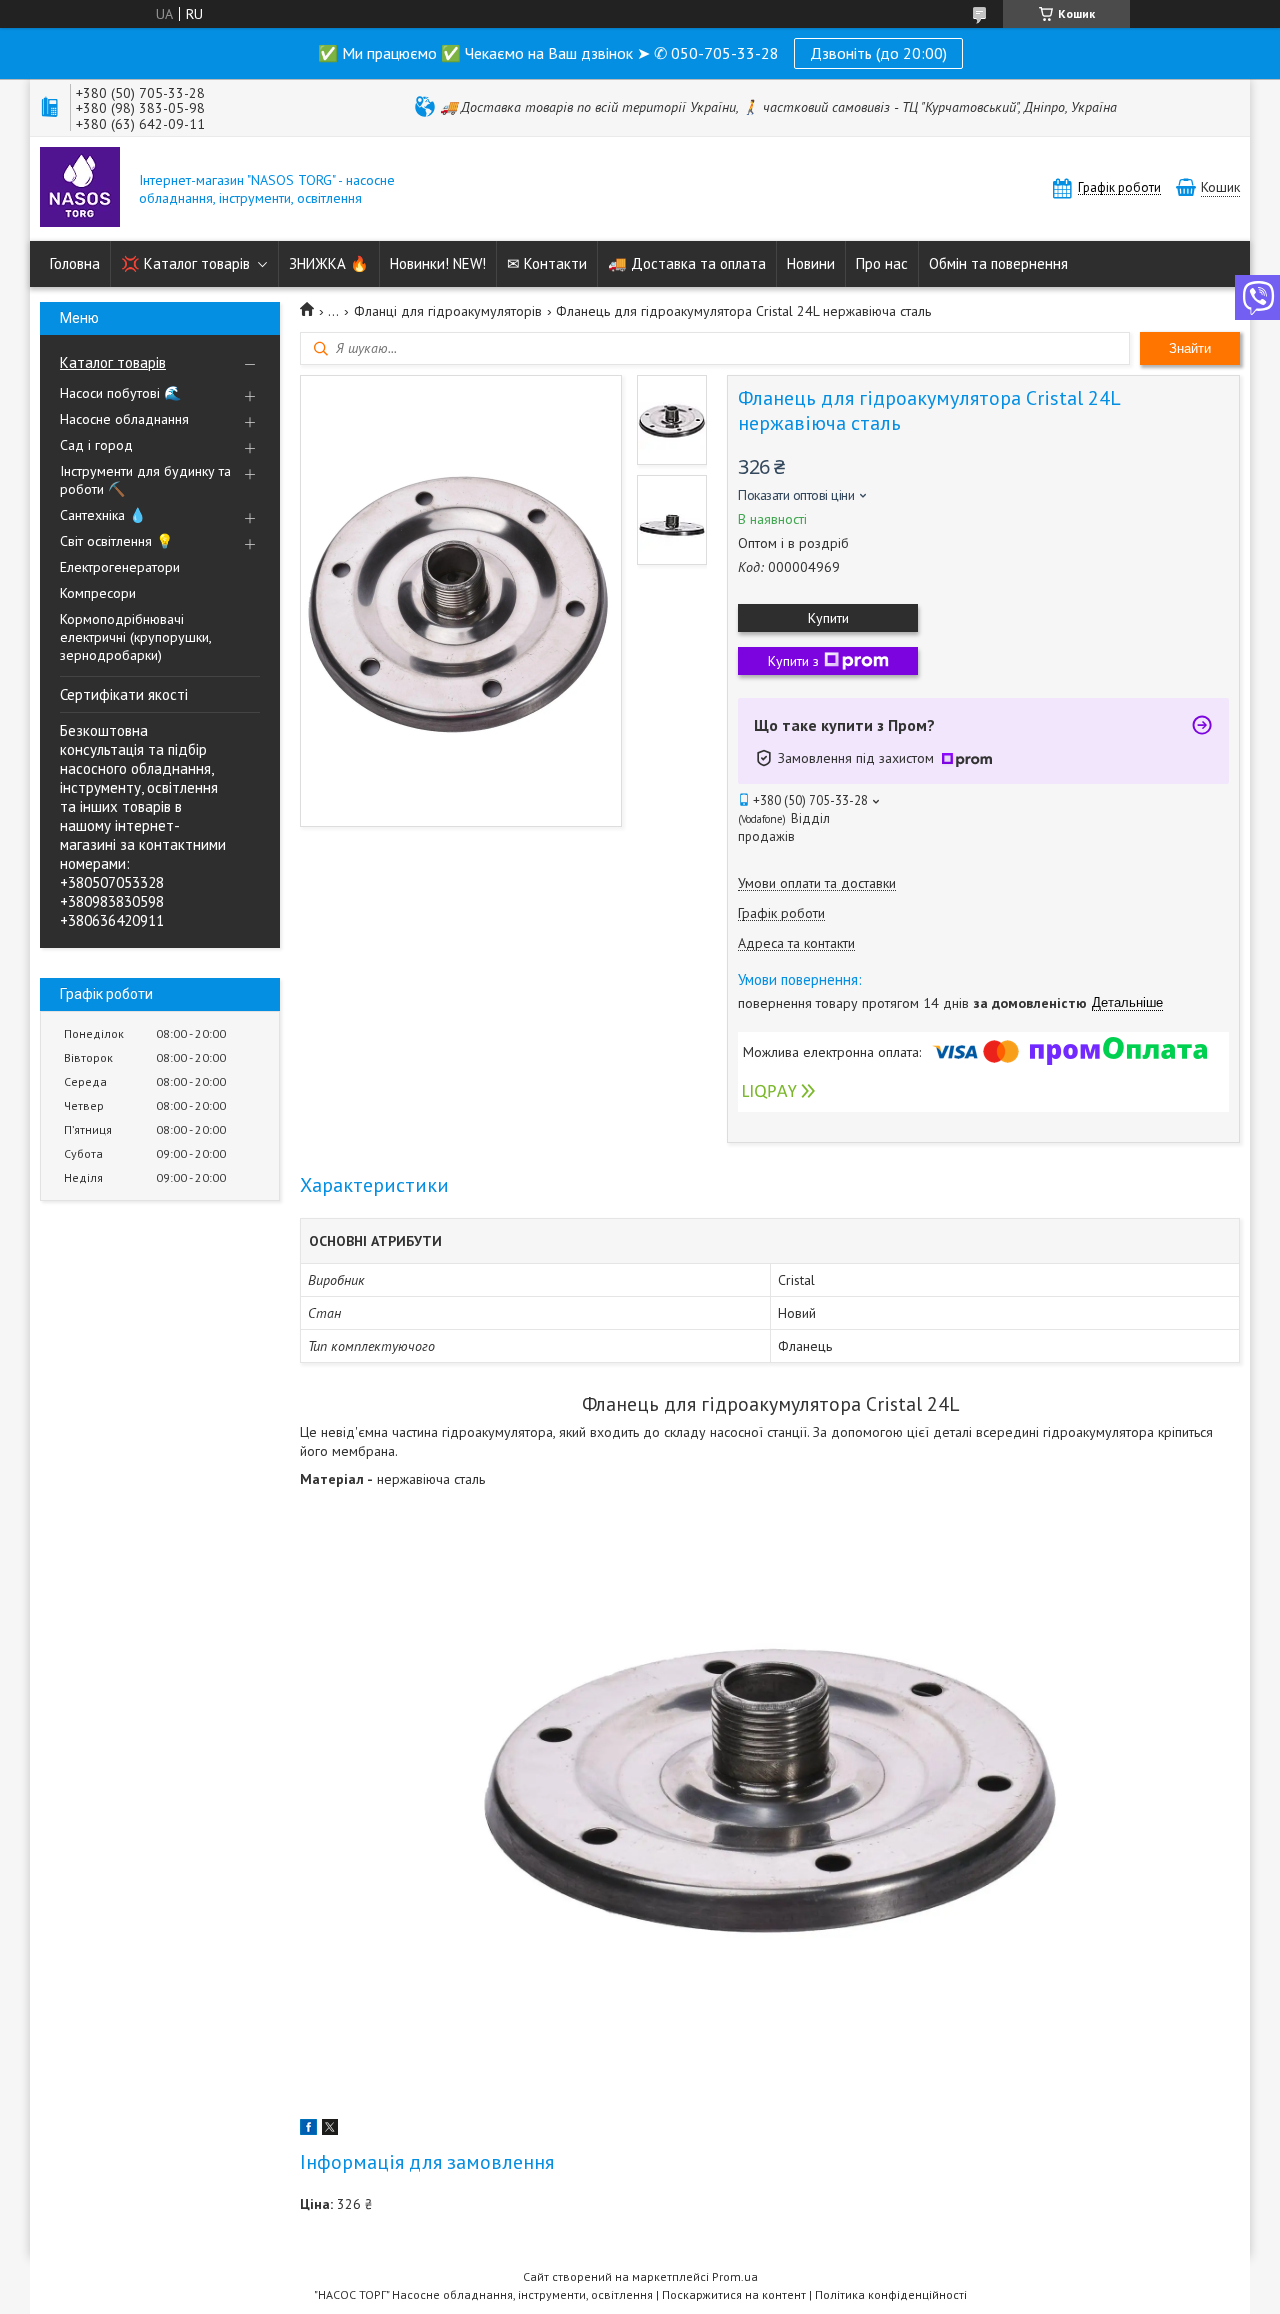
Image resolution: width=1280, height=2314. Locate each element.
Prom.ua (735, 2276)
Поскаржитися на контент (734, 2294)
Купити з (793, 661)
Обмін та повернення (998, 263)
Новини (811, 263)
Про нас (882, 263)
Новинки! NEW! (438, 263)
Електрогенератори (120, 567)
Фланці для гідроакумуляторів (448, 311)
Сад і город (96, 445)
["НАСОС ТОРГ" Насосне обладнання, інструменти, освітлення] (80, 189)
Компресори (98, 593)
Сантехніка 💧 (103, 515)
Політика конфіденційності (891, 2294)
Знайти (1190, 348)
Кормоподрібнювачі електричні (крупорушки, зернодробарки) (135, 637)
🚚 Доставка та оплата (687, 263)
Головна (75, 263)
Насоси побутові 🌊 (120, 393)
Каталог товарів (113, 362)
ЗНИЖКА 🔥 (329, 263)
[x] (330, 2130)
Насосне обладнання (124, 419)
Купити (828, 618)
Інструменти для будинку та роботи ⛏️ (145, 480)
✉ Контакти (547, 263)
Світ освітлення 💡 (116, 541)
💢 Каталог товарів (185, 263)
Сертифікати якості (124, 694)
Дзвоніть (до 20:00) (878, 53)
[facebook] (308, 2130)
